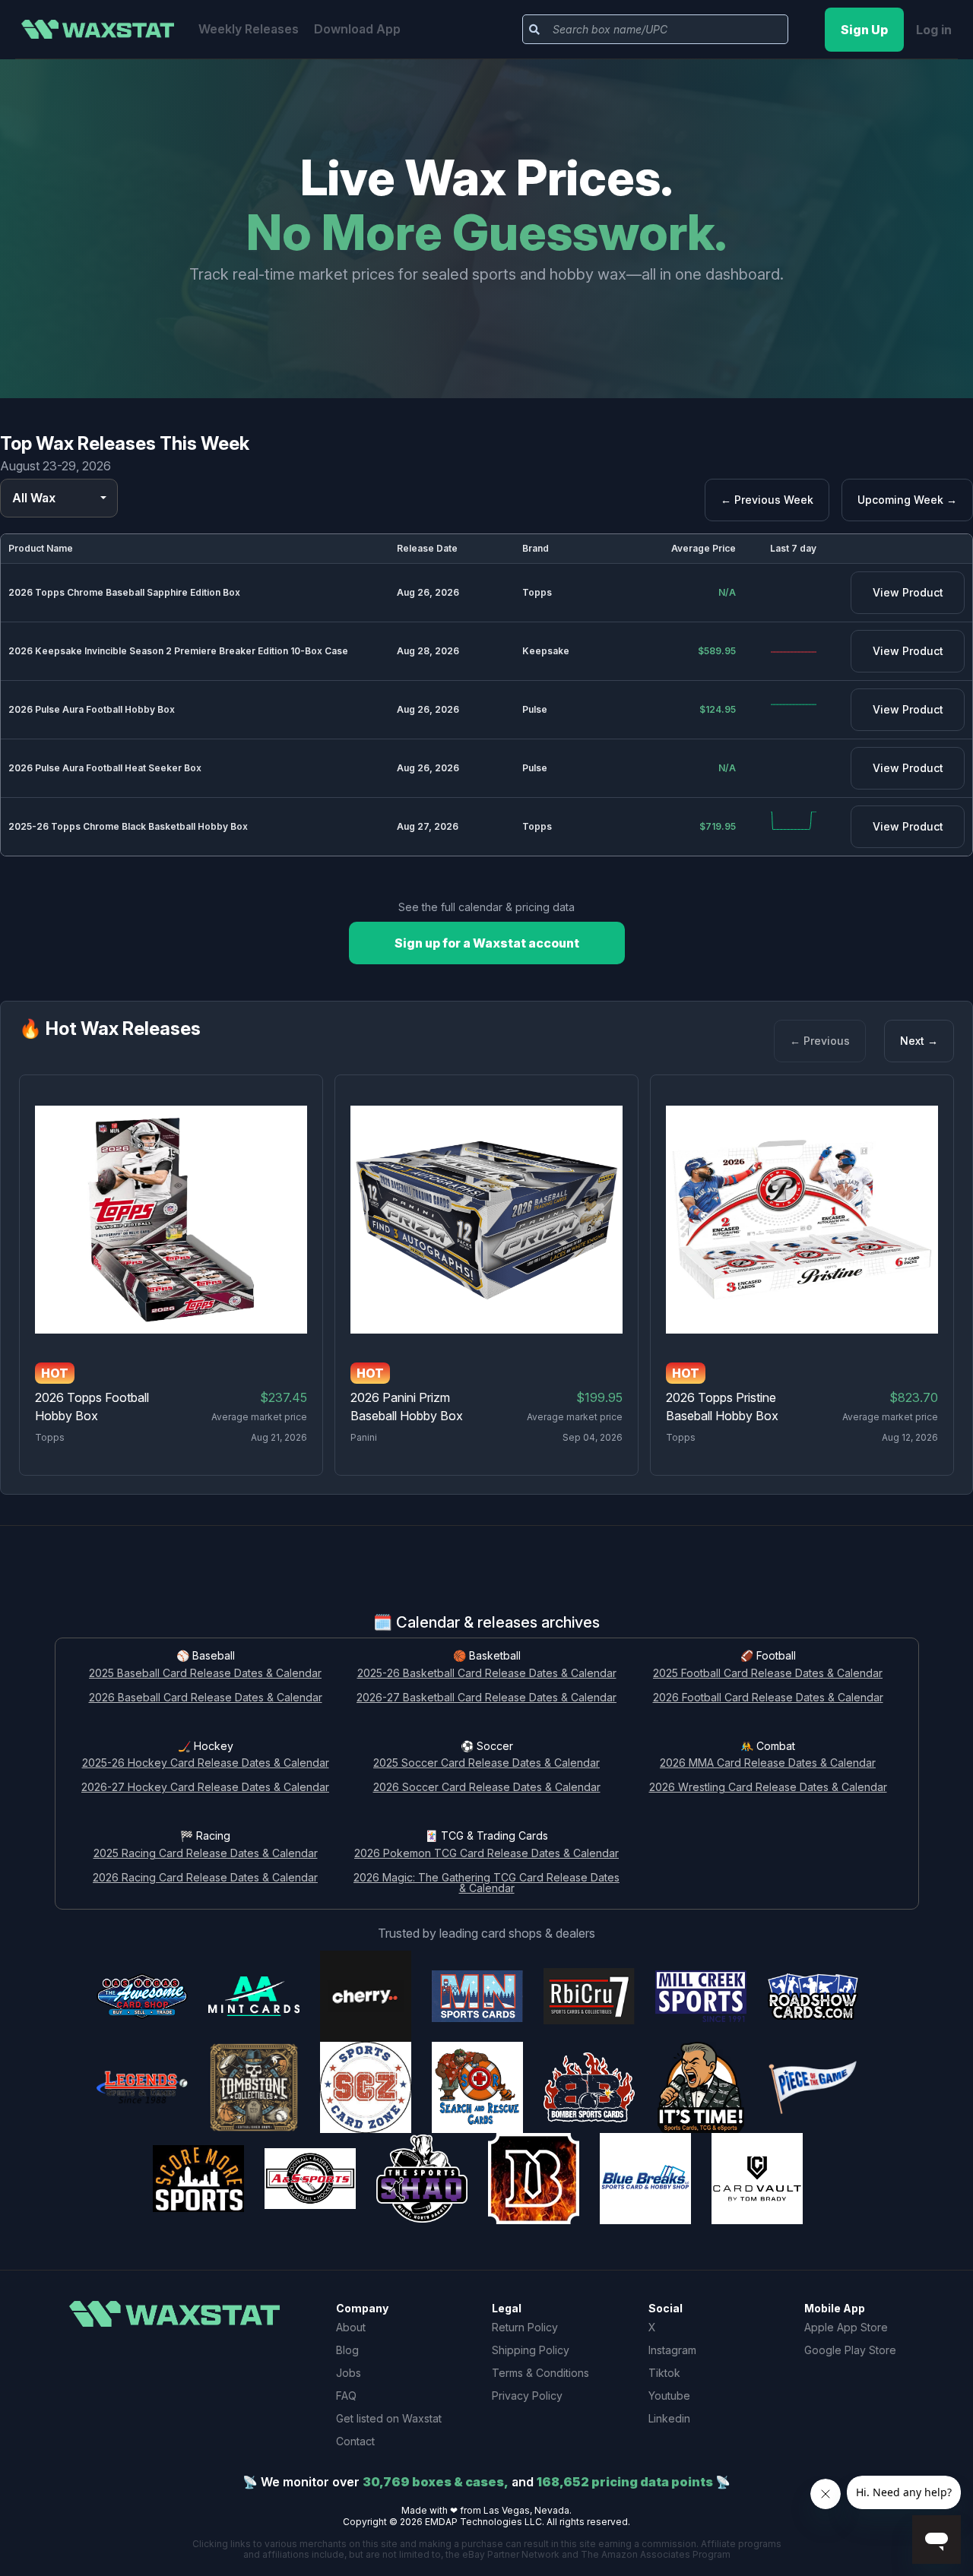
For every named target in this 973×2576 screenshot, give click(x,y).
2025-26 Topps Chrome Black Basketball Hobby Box (128, 826)
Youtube (669, 2396)
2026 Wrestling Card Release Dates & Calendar (768, 1788)
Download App (357, 29)
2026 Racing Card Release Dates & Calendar (205, 1878)
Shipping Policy (531, 2350)
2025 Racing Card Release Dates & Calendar (206, 1854)
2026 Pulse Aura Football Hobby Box (92, 709)
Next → (919, 1041)
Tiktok (664, 2373)
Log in (934, 30)
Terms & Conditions (540, 2373)
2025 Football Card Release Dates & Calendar (768, 1674)
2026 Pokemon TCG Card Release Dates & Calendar (486, 1854)
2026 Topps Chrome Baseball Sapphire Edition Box (124, 592)
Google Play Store (850, 2350)
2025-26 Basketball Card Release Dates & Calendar (487, 1674)
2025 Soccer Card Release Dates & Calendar (486, 1763)
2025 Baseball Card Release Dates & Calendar (205, 1674)
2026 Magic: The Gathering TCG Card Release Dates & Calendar (486, 1884)
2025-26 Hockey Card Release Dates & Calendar (206, 1763)
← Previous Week (767, 500)
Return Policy (525, 2327)
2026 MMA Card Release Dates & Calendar (768, 1763)
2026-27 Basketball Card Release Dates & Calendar (486, 1698)
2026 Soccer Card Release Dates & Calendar (487, 1788)
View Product (908, 592)
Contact (355, 2441)
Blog (347, 2350)
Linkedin (669, 2418)
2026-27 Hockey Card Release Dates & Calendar (205, 1788)
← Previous (820, 1041)
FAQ (346, 2396)
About (351, 2327)
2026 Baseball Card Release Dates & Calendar (206, 1698)
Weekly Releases (249, 29)
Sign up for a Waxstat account (487, 943)
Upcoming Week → (907, 500)
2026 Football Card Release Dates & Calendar (768, 1698)
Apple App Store (846, 2327)
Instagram (672, 2350)
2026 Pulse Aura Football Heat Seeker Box (105, 768)
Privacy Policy (527, 2396)
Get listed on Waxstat (389, 2418)
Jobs (349, 2373)
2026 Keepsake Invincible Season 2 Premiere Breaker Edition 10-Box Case (178, 651)
